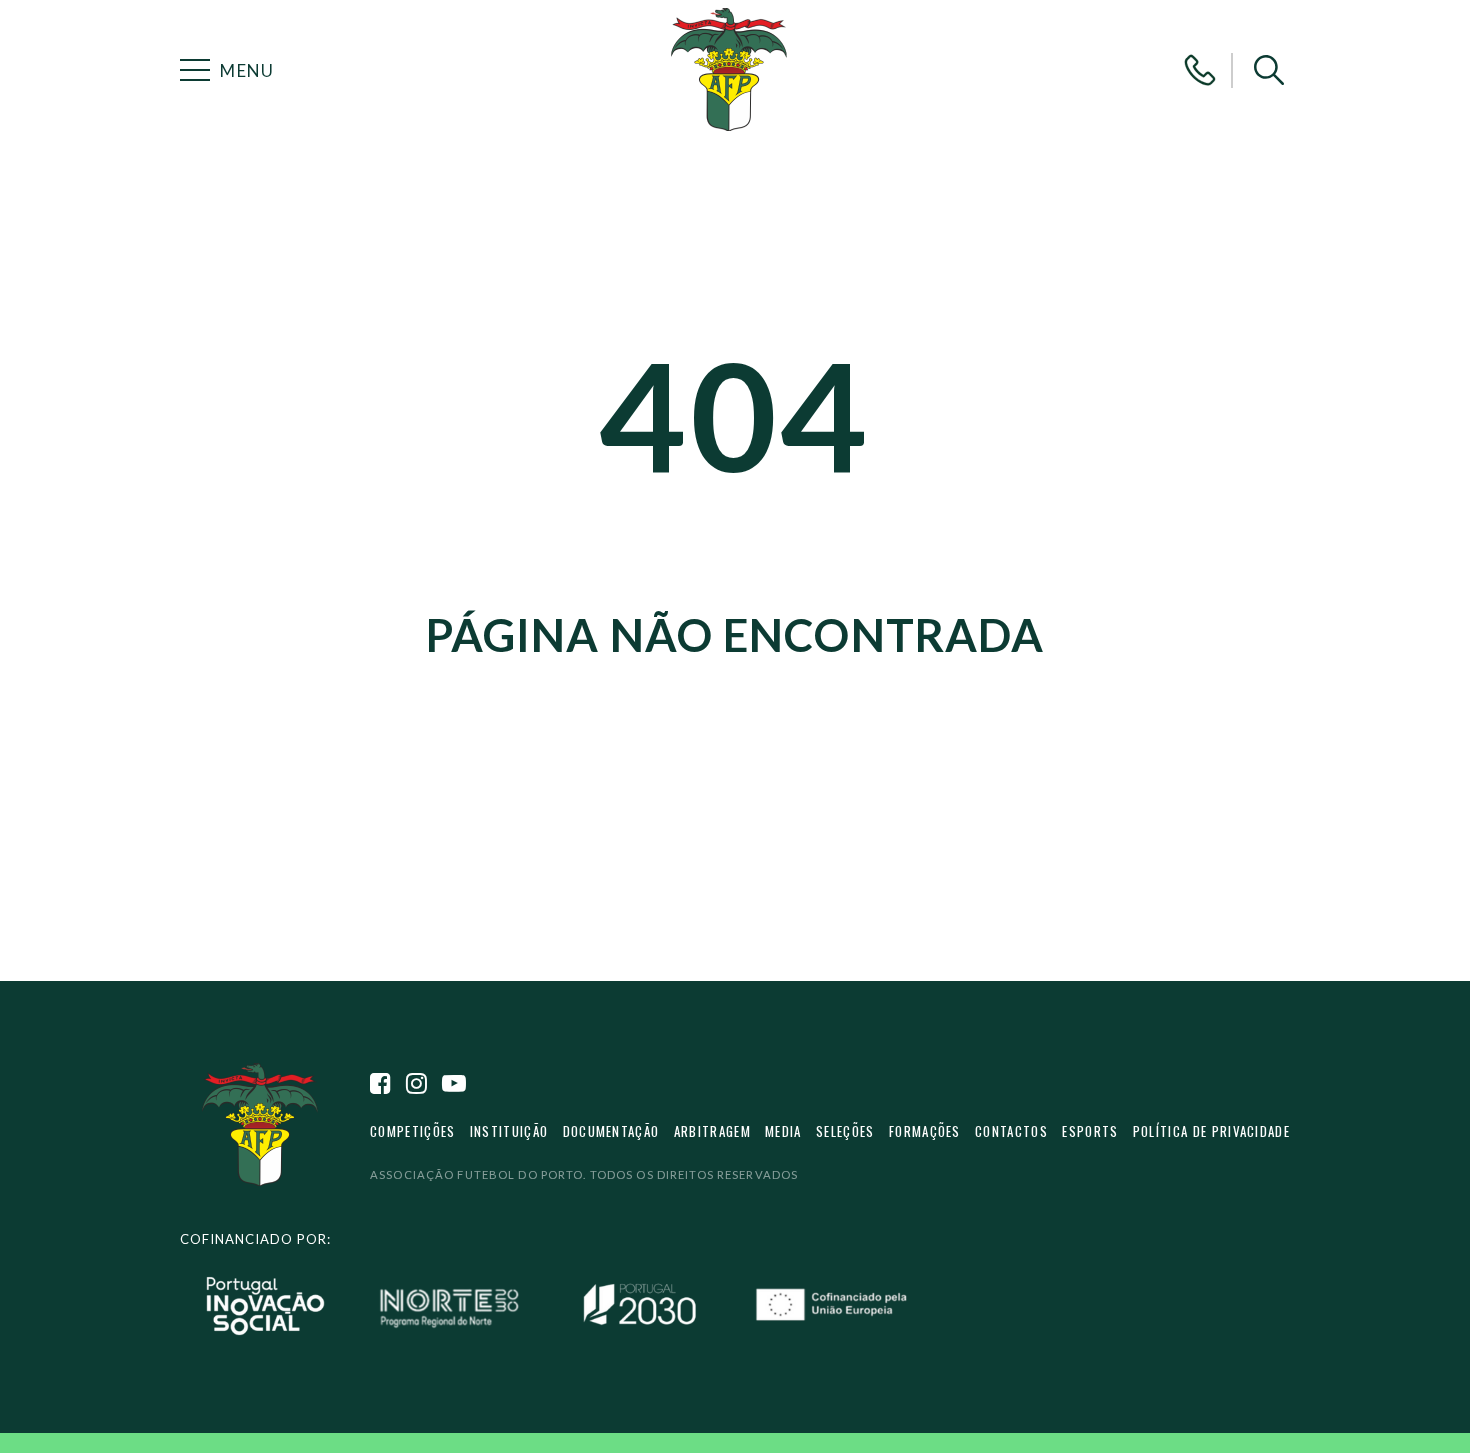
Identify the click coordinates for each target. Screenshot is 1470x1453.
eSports (1090, 1131)
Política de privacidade (1211, 1131)
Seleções (845, 1131)
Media (783, 1131)
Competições (412, 1131)
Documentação (611, 1131)
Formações (925, 1131)
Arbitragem (712, 1131)
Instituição (509, 1131)
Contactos (1011, 1131)
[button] (1269, 70)
